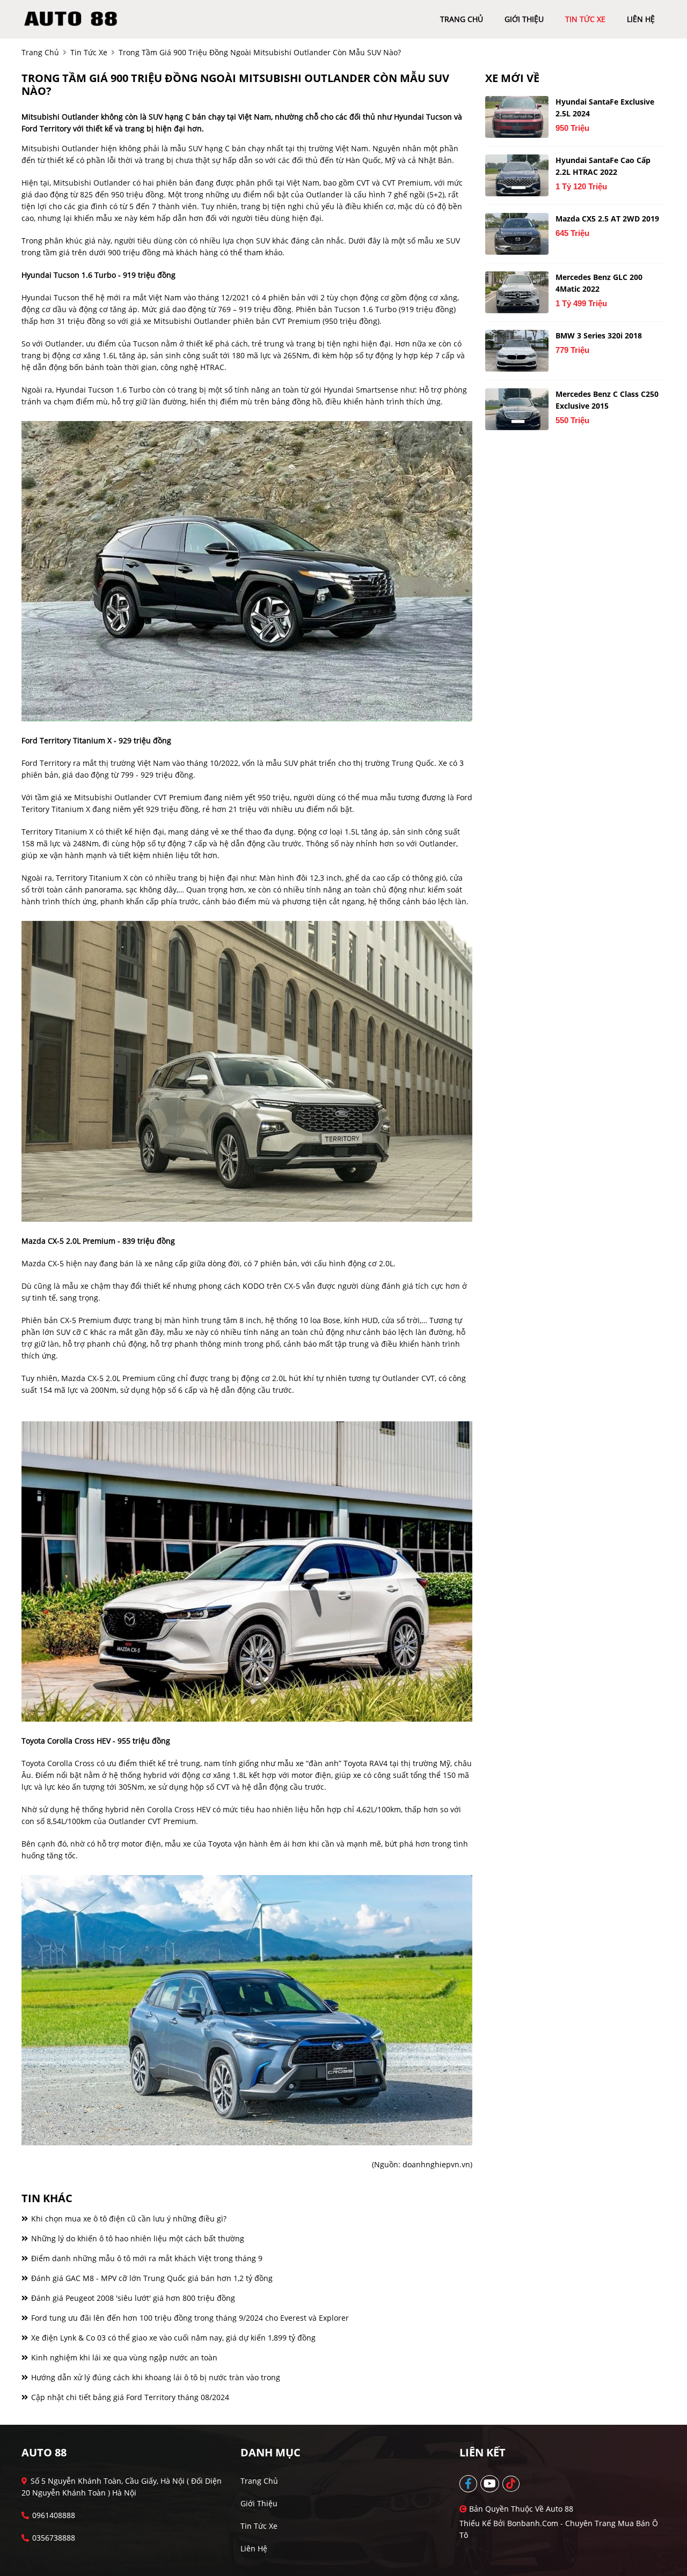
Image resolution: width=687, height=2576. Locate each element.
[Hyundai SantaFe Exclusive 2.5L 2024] (517, 117)
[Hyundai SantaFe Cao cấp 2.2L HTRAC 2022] (517, 175)
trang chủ (462, 19)
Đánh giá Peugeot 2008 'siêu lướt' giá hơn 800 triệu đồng (132, 2298)
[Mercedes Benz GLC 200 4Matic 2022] (517, 292)
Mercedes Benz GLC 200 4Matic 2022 (599, 283)
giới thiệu (524, 19)
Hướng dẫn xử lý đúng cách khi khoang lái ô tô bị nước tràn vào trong (155, 2377)
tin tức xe (585, 19)
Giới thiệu (259, 2503)
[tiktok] (511, 2484)
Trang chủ (259, 2481)
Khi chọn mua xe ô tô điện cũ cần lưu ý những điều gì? (128, 2219)
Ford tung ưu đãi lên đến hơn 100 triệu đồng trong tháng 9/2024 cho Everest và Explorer (189, 2318)
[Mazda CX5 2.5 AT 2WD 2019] (517, 234)
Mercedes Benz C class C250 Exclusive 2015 (607, 400)
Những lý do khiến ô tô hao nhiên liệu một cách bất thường (137, 2238)
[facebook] (469, 2484)
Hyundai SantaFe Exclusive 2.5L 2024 (605, 108)
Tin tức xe (259, 2526)
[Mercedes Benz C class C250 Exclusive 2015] (517, 409)
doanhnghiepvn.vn (436, 2164)
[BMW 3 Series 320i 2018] (517, 351)
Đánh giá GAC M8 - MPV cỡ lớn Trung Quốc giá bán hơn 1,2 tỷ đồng (151, 2278)
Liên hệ (254, 2548)
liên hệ (641, 19)
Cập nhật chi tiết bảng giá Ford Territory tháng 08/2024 (129, 2397)
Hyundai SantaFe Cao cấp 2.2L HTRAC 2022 (603, 166)
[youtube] (490, 2484)
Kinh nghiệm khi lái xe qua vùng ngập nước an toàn (123, 2357)
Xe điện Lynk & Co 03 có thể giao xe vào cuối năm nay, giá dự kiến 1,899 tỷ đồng (172, 2338)
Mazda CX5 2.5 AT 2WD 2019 (607, 219)
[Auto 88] (74, 19)
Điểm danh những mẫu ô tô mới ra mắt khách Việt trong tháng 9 (146, 2258)
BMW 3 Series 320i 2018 (599, 335)
